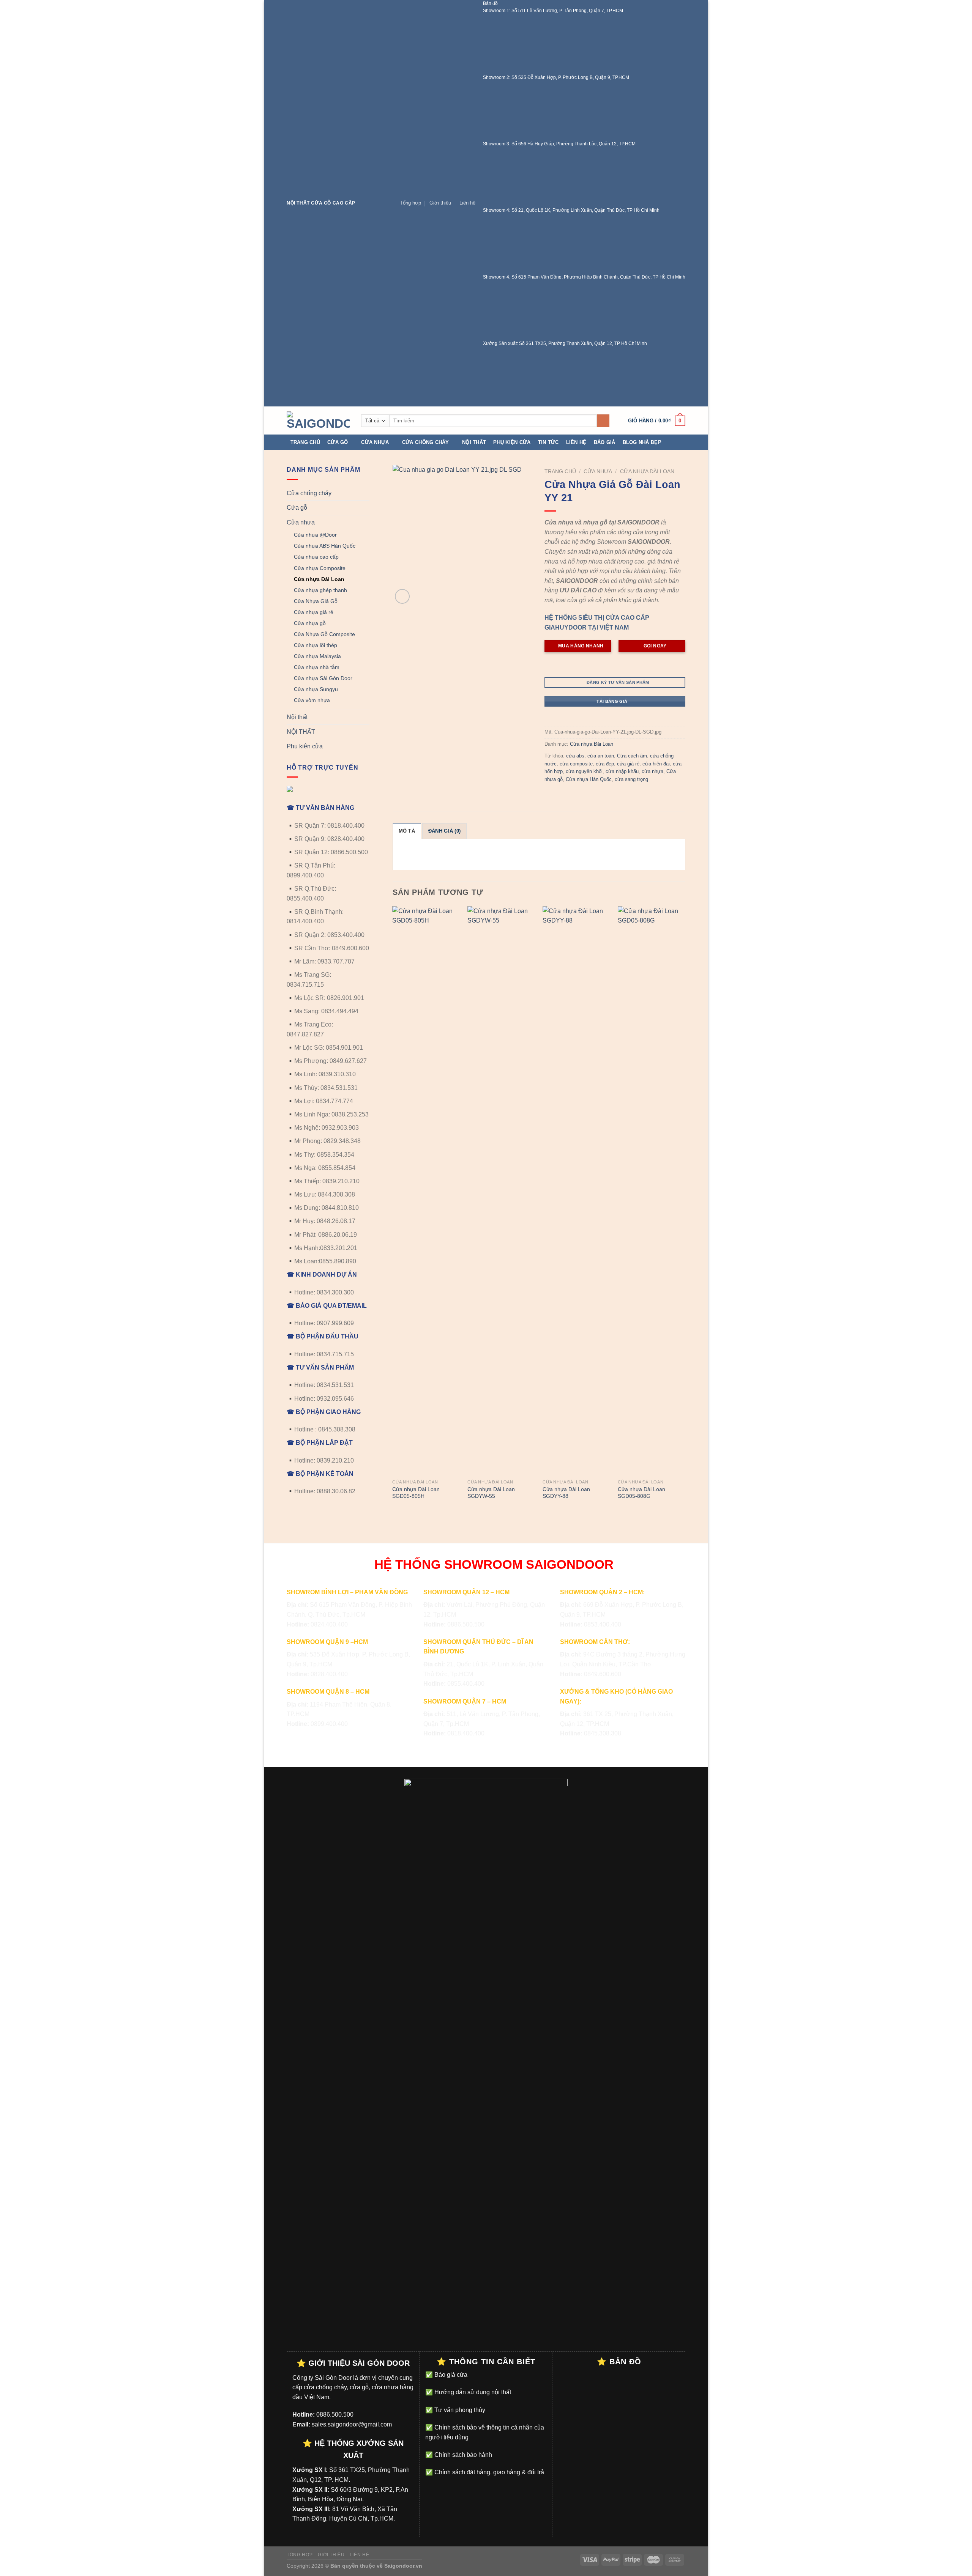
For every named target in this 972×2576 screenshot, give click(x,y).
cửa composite (576, 764)
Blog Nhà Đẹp (642, 442)
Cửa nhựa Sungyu (316, 689)
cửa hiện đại (656, 764)
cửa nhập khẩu (622, 771)
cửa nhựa (652, 771)
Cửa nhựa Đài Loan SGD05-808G (641, 1493)
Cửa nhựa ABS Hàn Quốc (325, 546)
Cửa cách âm (632, 756)
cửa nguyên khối (584, 771)
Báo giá (605, 442)
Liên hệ (467, 203)
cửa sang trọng (631, 779)
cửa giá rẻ (628, 764)
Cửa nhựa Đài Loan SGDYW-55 (491, 1493)
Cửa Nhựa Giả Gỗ (316, 601)
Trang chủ (305, 442)
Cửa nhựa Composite (320, 568)
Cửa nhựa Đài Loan (319, 579)
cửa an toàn (601, 756)
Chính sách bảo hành (462, 2455)
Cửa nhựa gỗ (310, 623)
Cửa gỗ (338, 442)
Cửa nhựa (375, 442)
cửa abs (575, 756)
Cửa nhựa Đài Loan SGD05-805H (416, 1493)
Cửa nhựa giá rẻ (314, 612)
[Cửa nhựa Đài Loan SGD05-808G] (652, 1191)
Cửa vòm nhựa (312, 700)
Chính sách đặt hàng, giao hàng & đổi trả (488, 2472)
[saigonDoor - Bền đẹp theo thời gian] (318, 421)
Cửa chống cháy (426, 442)
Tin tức (548, 442)
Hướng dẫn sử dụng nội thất (472, 2392)
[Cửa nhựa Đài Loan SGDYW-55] (501, 1191)
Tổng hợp (410, 203)
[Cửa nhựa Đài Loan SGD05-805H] (426, 1191)
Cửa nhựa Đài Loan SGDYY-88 (566, 1493)
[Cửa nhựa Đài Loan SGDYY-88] (576, 1191)
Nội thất (474, 442)
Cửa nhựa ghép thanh (320, 590)
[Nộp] (603, 421)
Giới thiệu (440, 203)
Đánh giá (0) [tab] (444, 831)
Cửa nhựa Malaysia (317, 656)
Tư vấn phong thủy (459, 2410)
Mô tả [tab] (407, 831)
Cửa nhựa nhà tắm (317, 667)
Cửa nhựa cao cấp (316, 557)
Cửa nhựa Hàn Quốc (589, 779)
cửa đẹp (605, 764)
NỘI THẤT (301, 732)
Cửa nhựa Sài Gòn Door (323, 678)
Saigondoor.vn (403, 2566)
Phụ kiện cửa (512, 442)
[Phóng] (402, 596)
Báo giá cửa (450, 2375)
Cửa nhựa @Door (315, 535)
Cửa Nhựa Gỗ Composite (324, 634)
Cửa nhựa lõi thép (316, 645)
